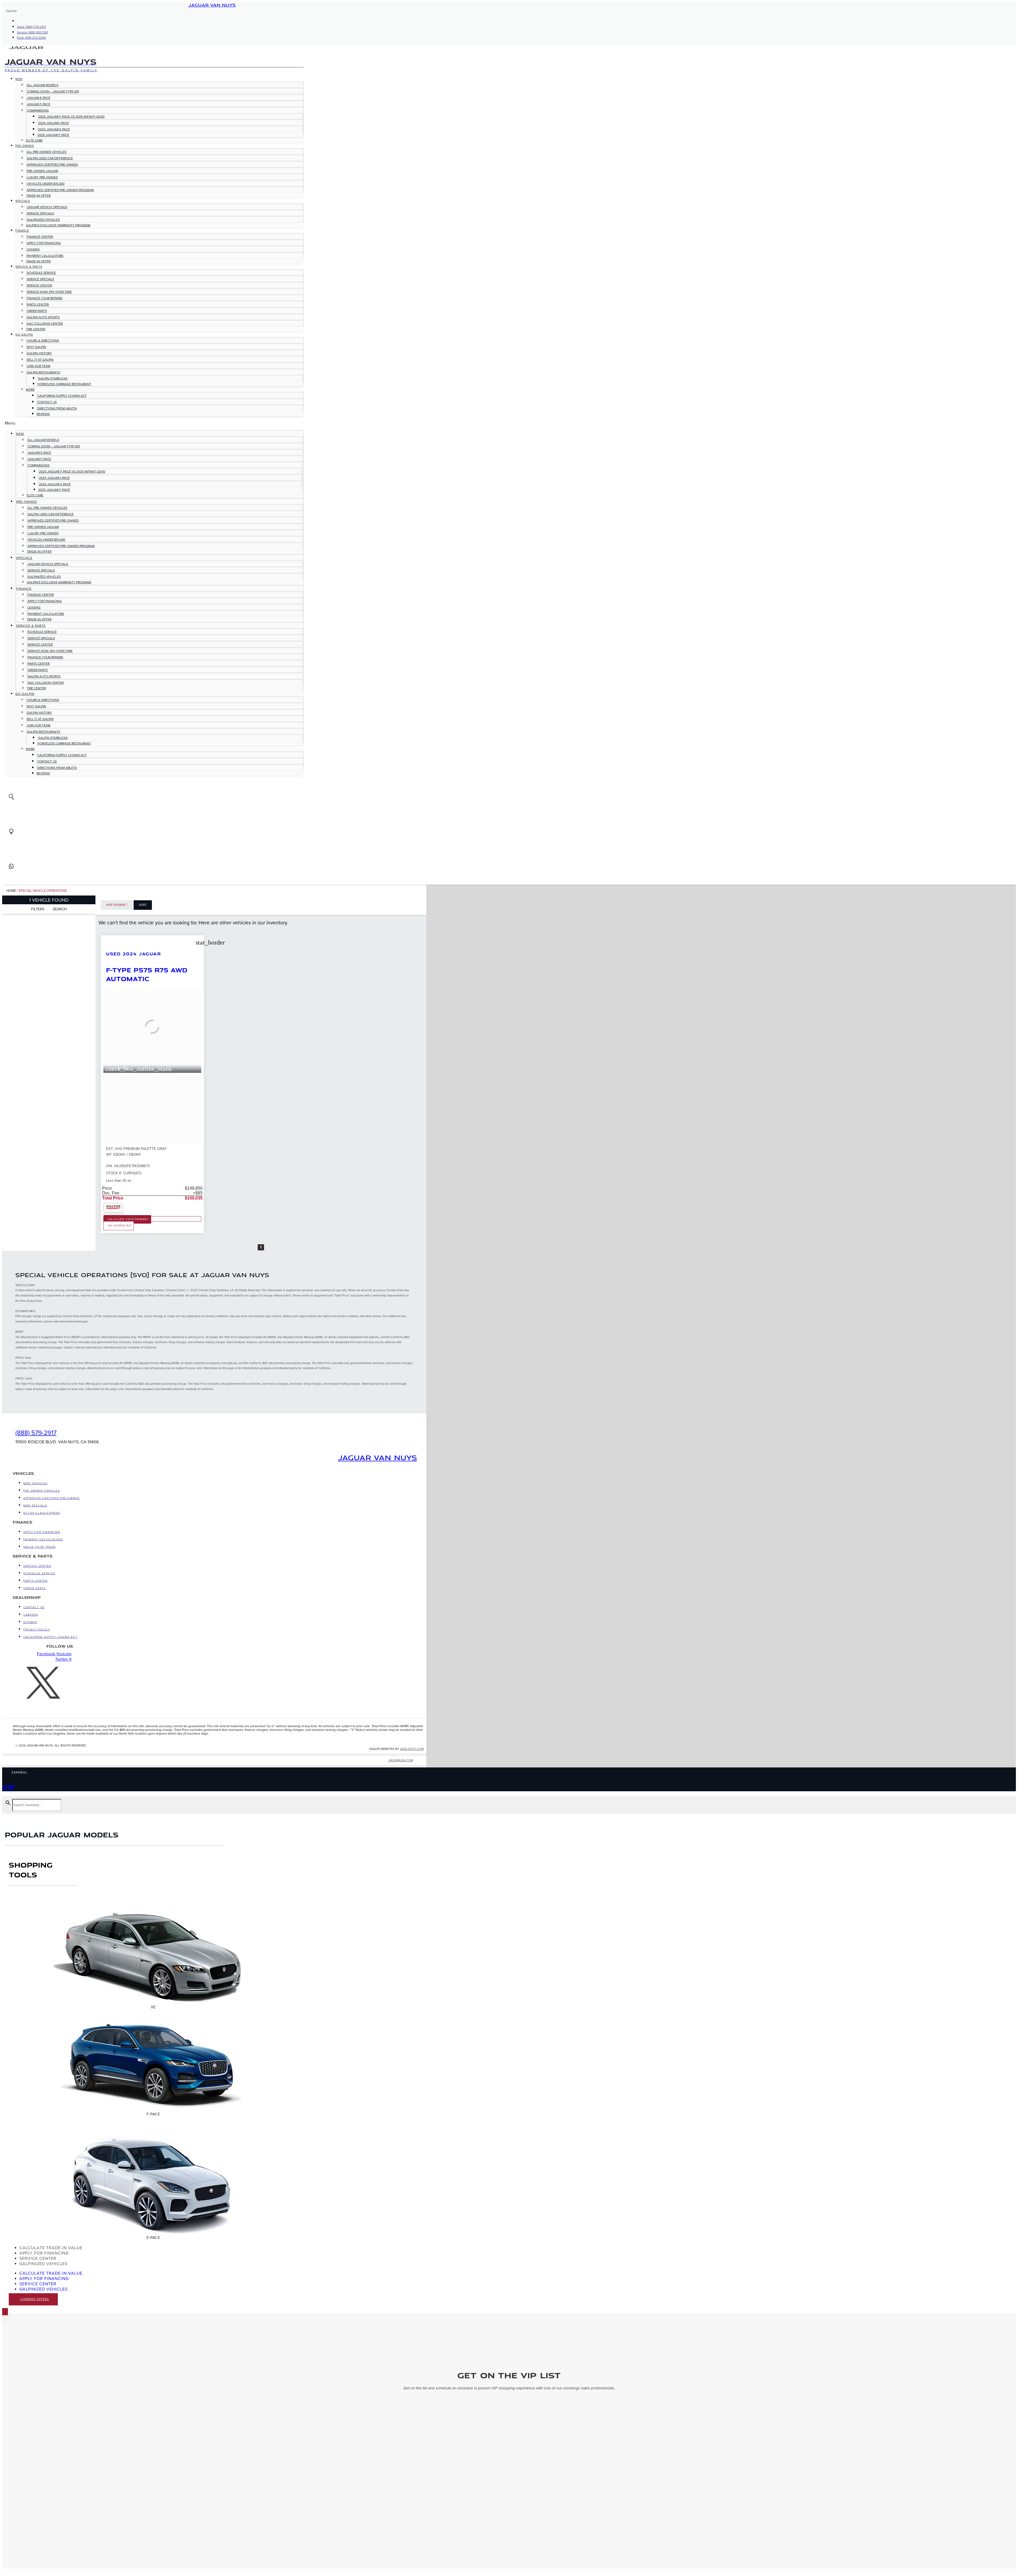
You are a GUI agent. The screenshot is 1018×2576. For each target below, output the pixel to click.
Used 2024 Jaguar (133, 954)
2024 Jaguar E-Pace (54, 129)
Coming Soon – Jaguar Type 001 (53, 91)
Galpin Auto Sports (43, 317)
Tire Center (36, 329)
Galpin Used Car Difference (50, 158)
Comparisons (38, 111)
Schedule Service (41, 273)
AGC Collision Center (45, 324)
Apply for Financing (44, 243)
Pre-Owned (25, 146)
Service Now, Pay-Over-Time (49, 292)
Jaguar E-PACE (39, 98)
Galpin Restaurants (43, 372)
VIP (8, 1787)
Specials (23, 201)
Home (11, 891)
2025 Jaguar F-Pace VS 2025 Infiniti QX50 (71, 117)
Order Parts (37, 311)
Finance (22, 231)
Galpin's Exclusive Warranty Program (58, 225)
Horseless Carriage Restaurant (64, 384)
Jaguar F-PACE (39, 104)
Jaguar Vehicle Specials (47, 207)
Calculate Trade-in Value (51, 2248)
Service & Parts (29, 267)
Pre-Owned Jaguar (42, 171)
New (19, 79)
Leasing (33, 249)
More (30, 390)
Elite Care (34, 140)
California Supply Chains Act (62, 396)
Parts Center (38, 305)
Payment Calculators (45, 256)
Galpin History (39, 353)
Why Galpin (36, 347)
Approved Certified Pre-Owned (52, 165)
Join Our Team (39, 366)
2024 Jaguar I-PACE (54, 123)
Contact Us (47, 402)
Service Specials (40, 213)
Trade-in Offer (38, 196)
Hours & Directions (43, 341)
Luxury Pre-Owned (42, 177)
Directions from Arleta (57, 408)
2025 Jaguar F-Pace (53, 135)
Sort (143, 905)
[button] (154, 423)
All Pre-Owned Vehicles (47, 152)
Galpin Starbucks (53, 378)
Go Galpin (24, 335)
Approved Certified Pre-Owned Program (60, 190)
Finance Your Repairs (45, 298)
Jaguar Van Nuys (212, 5)
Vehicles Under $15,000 (46, 184)
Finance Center (40, 237)
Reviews (43, 414)
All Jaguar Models (43, 85)
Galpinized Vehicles (43, 220)
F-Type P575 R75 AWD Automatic (147, 974)
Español (12, 11)
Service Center (39, 285)
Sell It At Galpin (40, 360)
